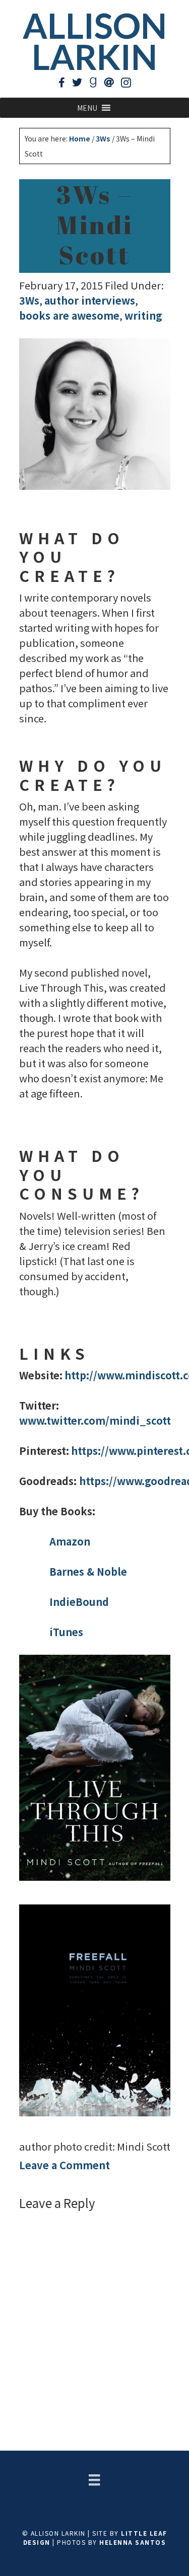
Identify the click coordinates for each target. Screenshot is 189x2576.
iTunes (66, 1632)
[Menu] (94, 2480)
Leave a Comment (65, 2165)
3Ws (29, 300)
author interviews (90, 300)
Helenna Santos (133, 2542)
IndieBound (79, 1602)
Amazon (70, 1541)
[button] (87, 108)
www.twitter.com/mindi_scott (95, 1420)
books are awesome (69, 315)
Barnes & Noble (88, 1571)
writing (143, 315)
